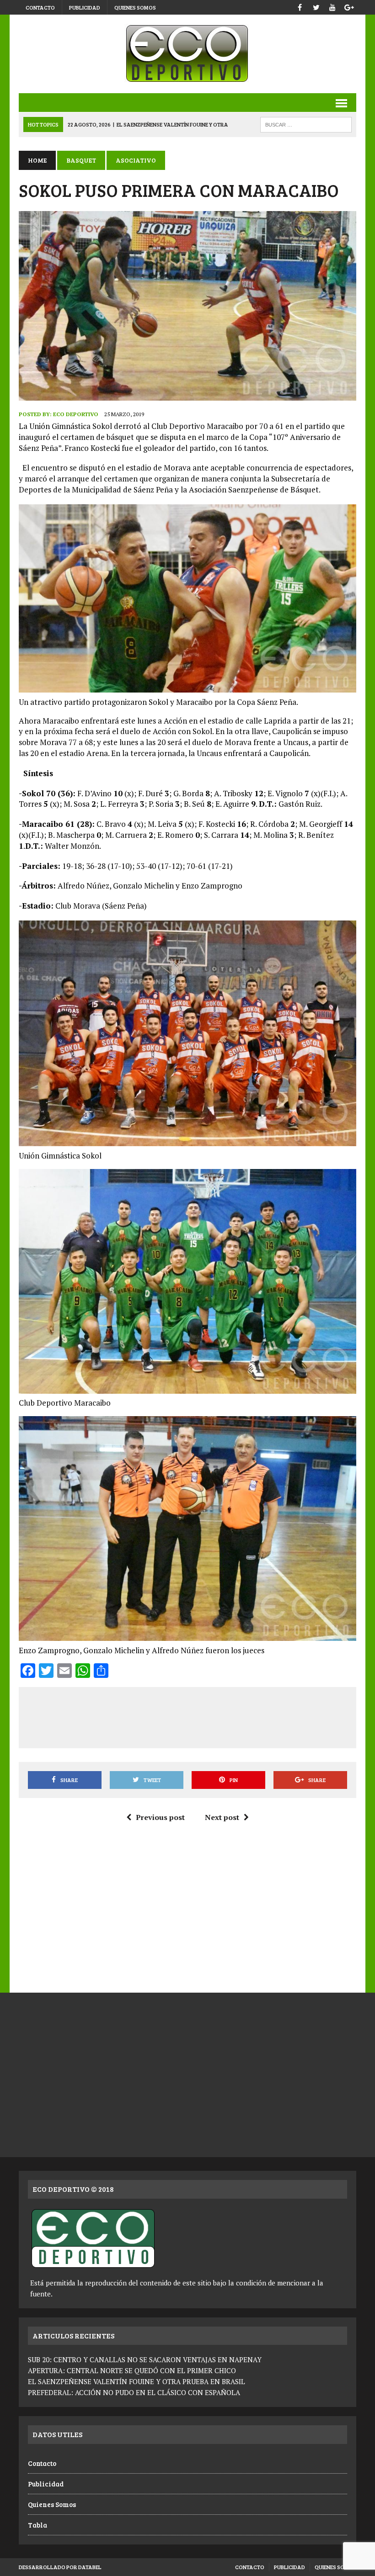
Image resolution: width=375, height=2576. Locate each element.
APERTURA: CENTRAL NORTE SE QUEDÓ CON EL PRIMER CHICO (132, 2370)
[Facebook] (300, 6)
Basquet (81, 160)
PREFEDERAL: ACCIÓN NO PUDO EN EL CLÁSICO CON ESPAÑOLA (134, 2392)
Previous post (160, 1817)
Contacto (40, 7)
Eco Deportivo (76, 414)
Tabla (37, 2525)
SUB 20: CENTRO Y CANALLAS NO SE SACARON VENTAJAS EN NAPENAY (145, 2359)
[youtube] (332, 6)
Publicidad (85, 7)
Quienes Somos (135, 7)
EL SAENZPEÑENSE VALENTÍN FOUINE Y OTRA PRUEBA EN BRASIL (137, 2381)
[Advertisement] (193, 1716)
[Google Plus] (349, 6)
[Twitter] (316, 6)
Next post (222, 1817)
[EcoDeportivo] (187, 54)
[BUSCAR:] (306, 124)
